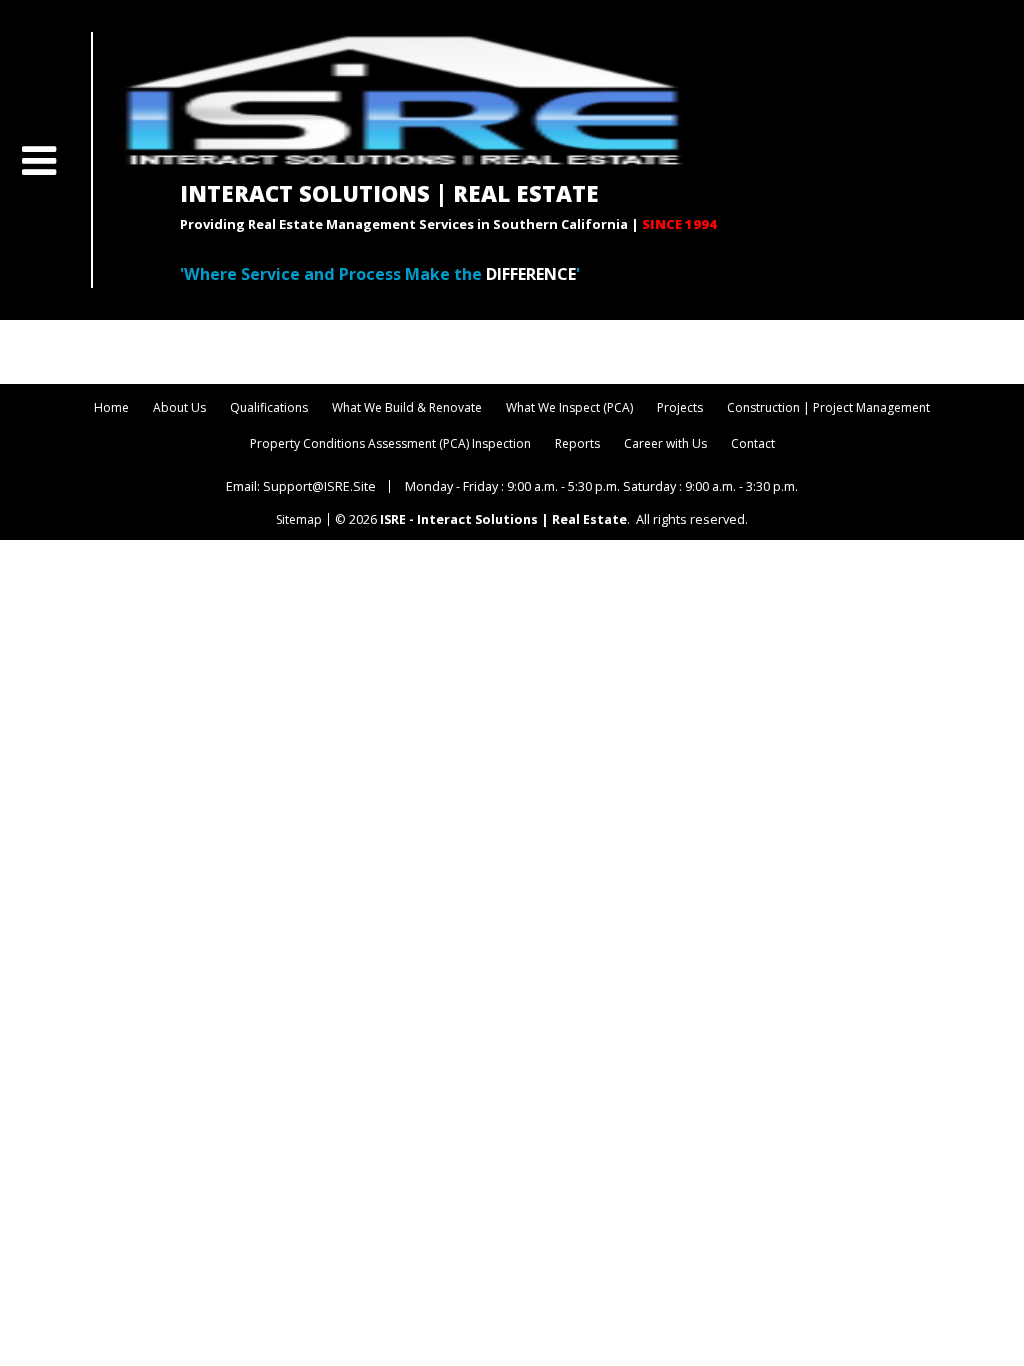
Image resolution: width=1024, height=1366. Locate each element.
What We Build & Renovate (407, 407)
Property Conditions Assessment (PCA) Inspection (390, 443)
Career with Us (665, 443)
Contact (753, 443)
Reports (577, 443)
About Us (179, 407)
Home (111, 407)
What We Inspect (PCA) (569, 407)
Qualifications (269, 407)
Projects (680, 407)
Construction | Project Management (828, 407)
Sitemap (299, 520)
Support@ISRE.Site (319, 486)
